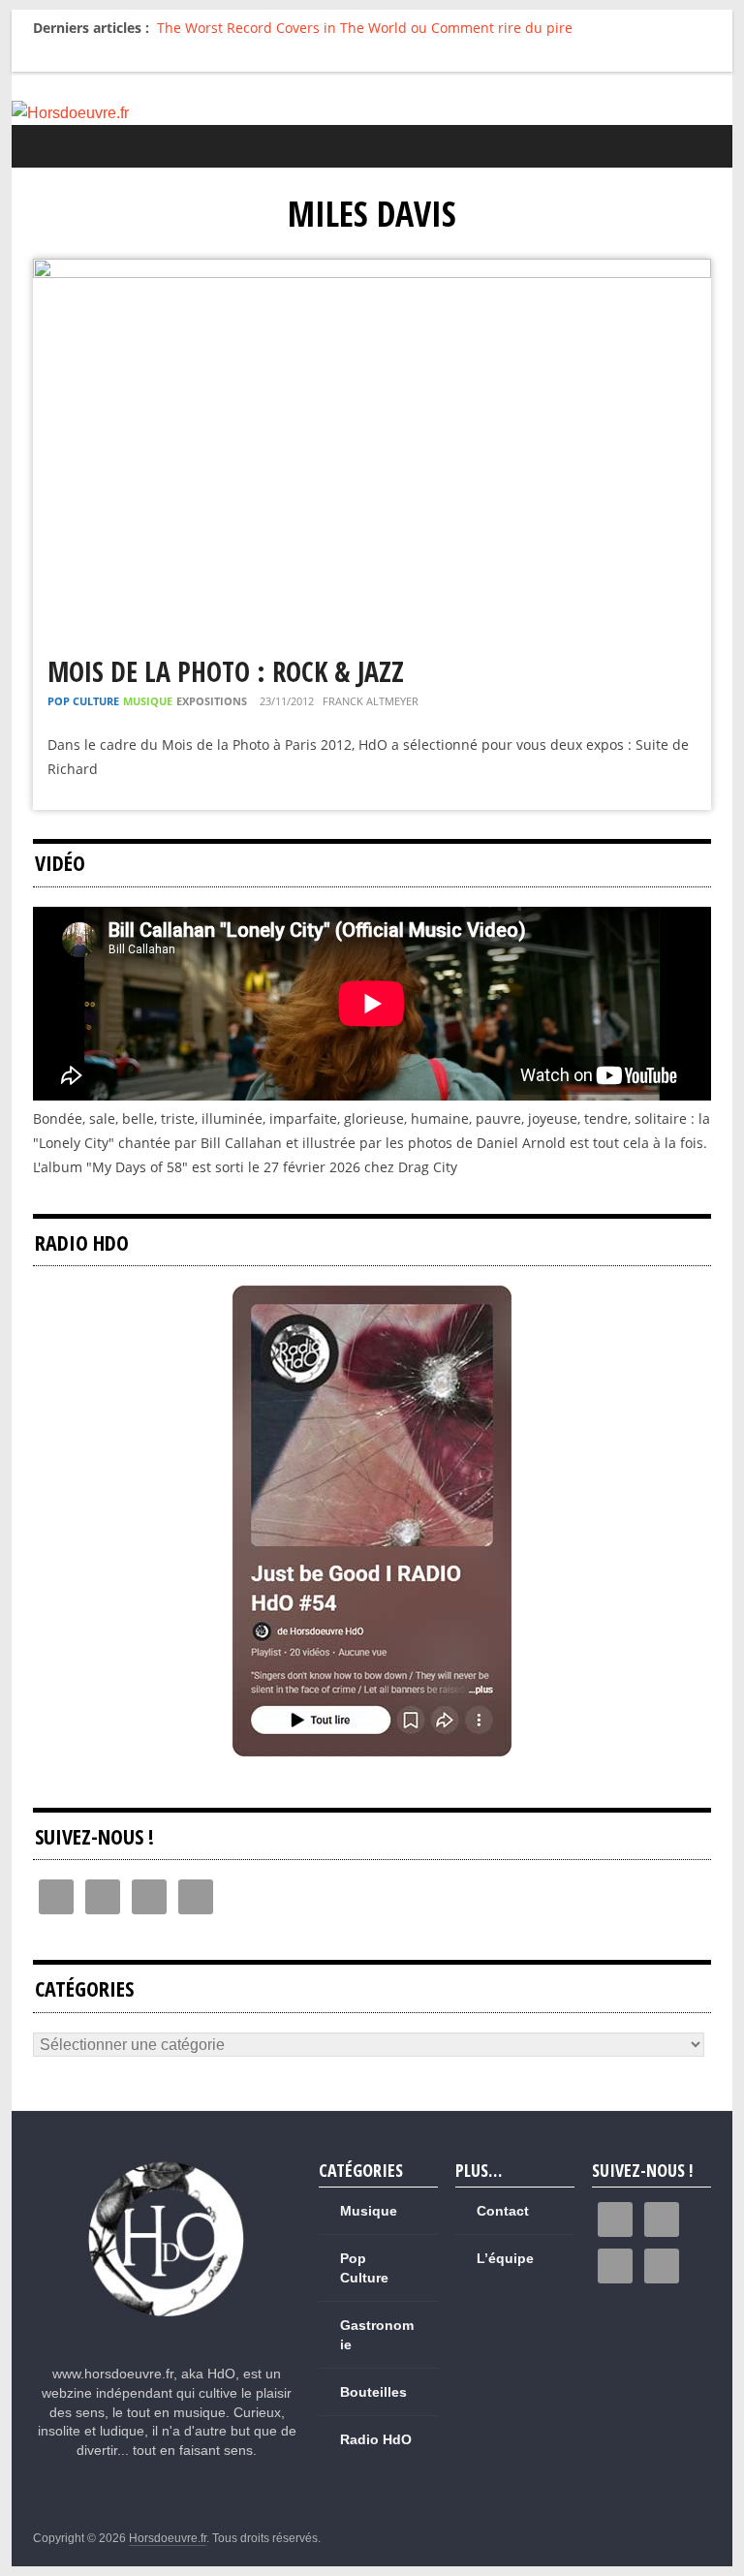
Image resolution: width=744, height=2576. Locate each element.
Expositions (212, 701)
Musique (148, 701)
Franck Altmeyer (371, 701)
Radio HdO (376, 2439)
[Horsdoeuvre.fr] (372, 113)
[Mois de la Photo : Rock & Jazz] (372, 271)
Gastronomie (377, 2335)
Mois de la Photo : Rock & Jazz (226, 671)
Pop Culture (83, 701)
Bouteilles (373, 2392)
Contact (503, 2211)
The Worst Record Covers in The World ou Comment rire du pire (365, 28)
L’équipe (505, 2258)
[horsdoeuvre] (167, 2163)
